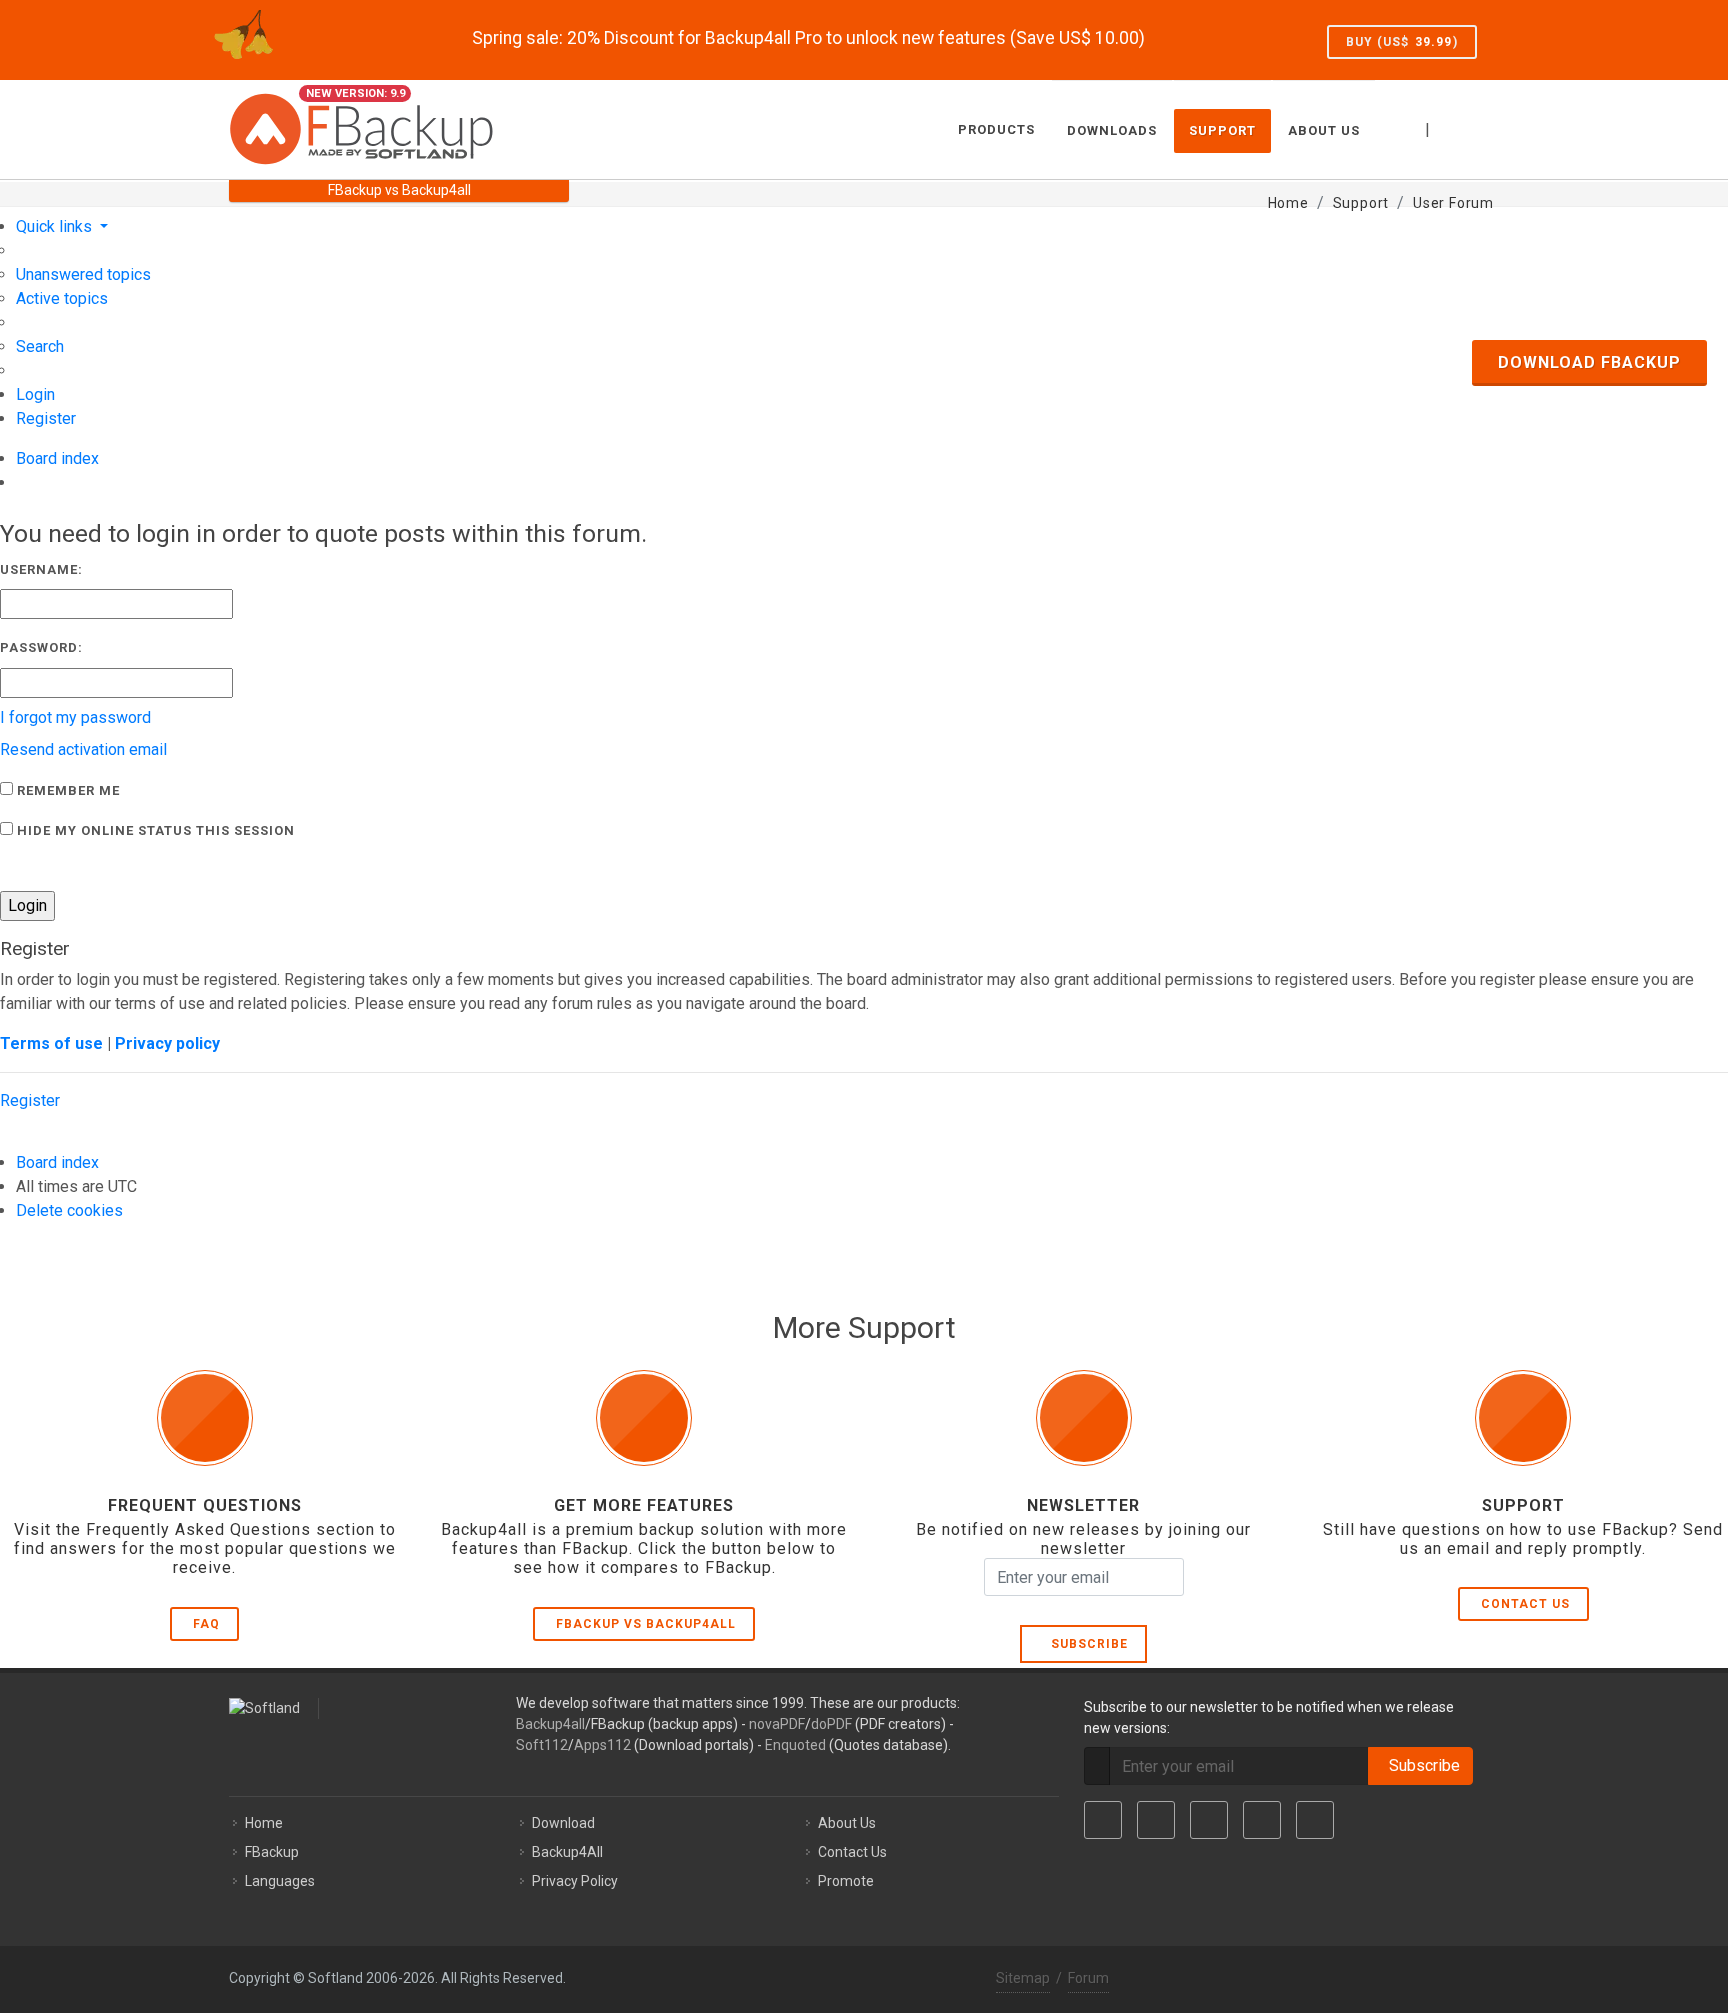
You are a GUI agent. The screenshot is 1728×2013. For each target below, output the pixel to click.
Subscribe (1085, 1644)
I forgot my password (75, 717)
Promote (846, 1881)
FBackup (272, 1852)
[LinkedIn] (1209, 1820)
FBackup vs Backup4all (646, 1624)
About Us (847, 1823)
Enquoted (795, 1745)
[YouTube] (1262, 1820)
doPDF (831, 1724)
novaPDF (777, 1724)
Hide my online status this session (154, 830)
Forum (1088, 1978)
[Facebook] (1103, 1820)
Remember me (66, 790)
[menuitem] (83, 274)
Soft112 (542, 1745)
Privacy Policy (575, 1881)
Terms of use (51, 1043)
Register (30, 1100)
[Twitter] (1156, 1820)
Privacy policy (167, 1043)
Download (563, 1823)
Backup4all (550, 1724)
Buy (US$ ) (1402, 42)
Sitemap (1023, 1978)
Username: (41, 569)
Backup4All (567, 1852)
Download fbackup (1589, 362)
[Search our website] (1477, 127)
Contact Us (1525, 1604)
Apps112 (602, 1745)
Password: (41, 647)
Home (264, 1823)
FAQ (206, 1624)
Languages (280, 1881)
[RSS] (1315, 1820)
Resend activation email (83, 749)
